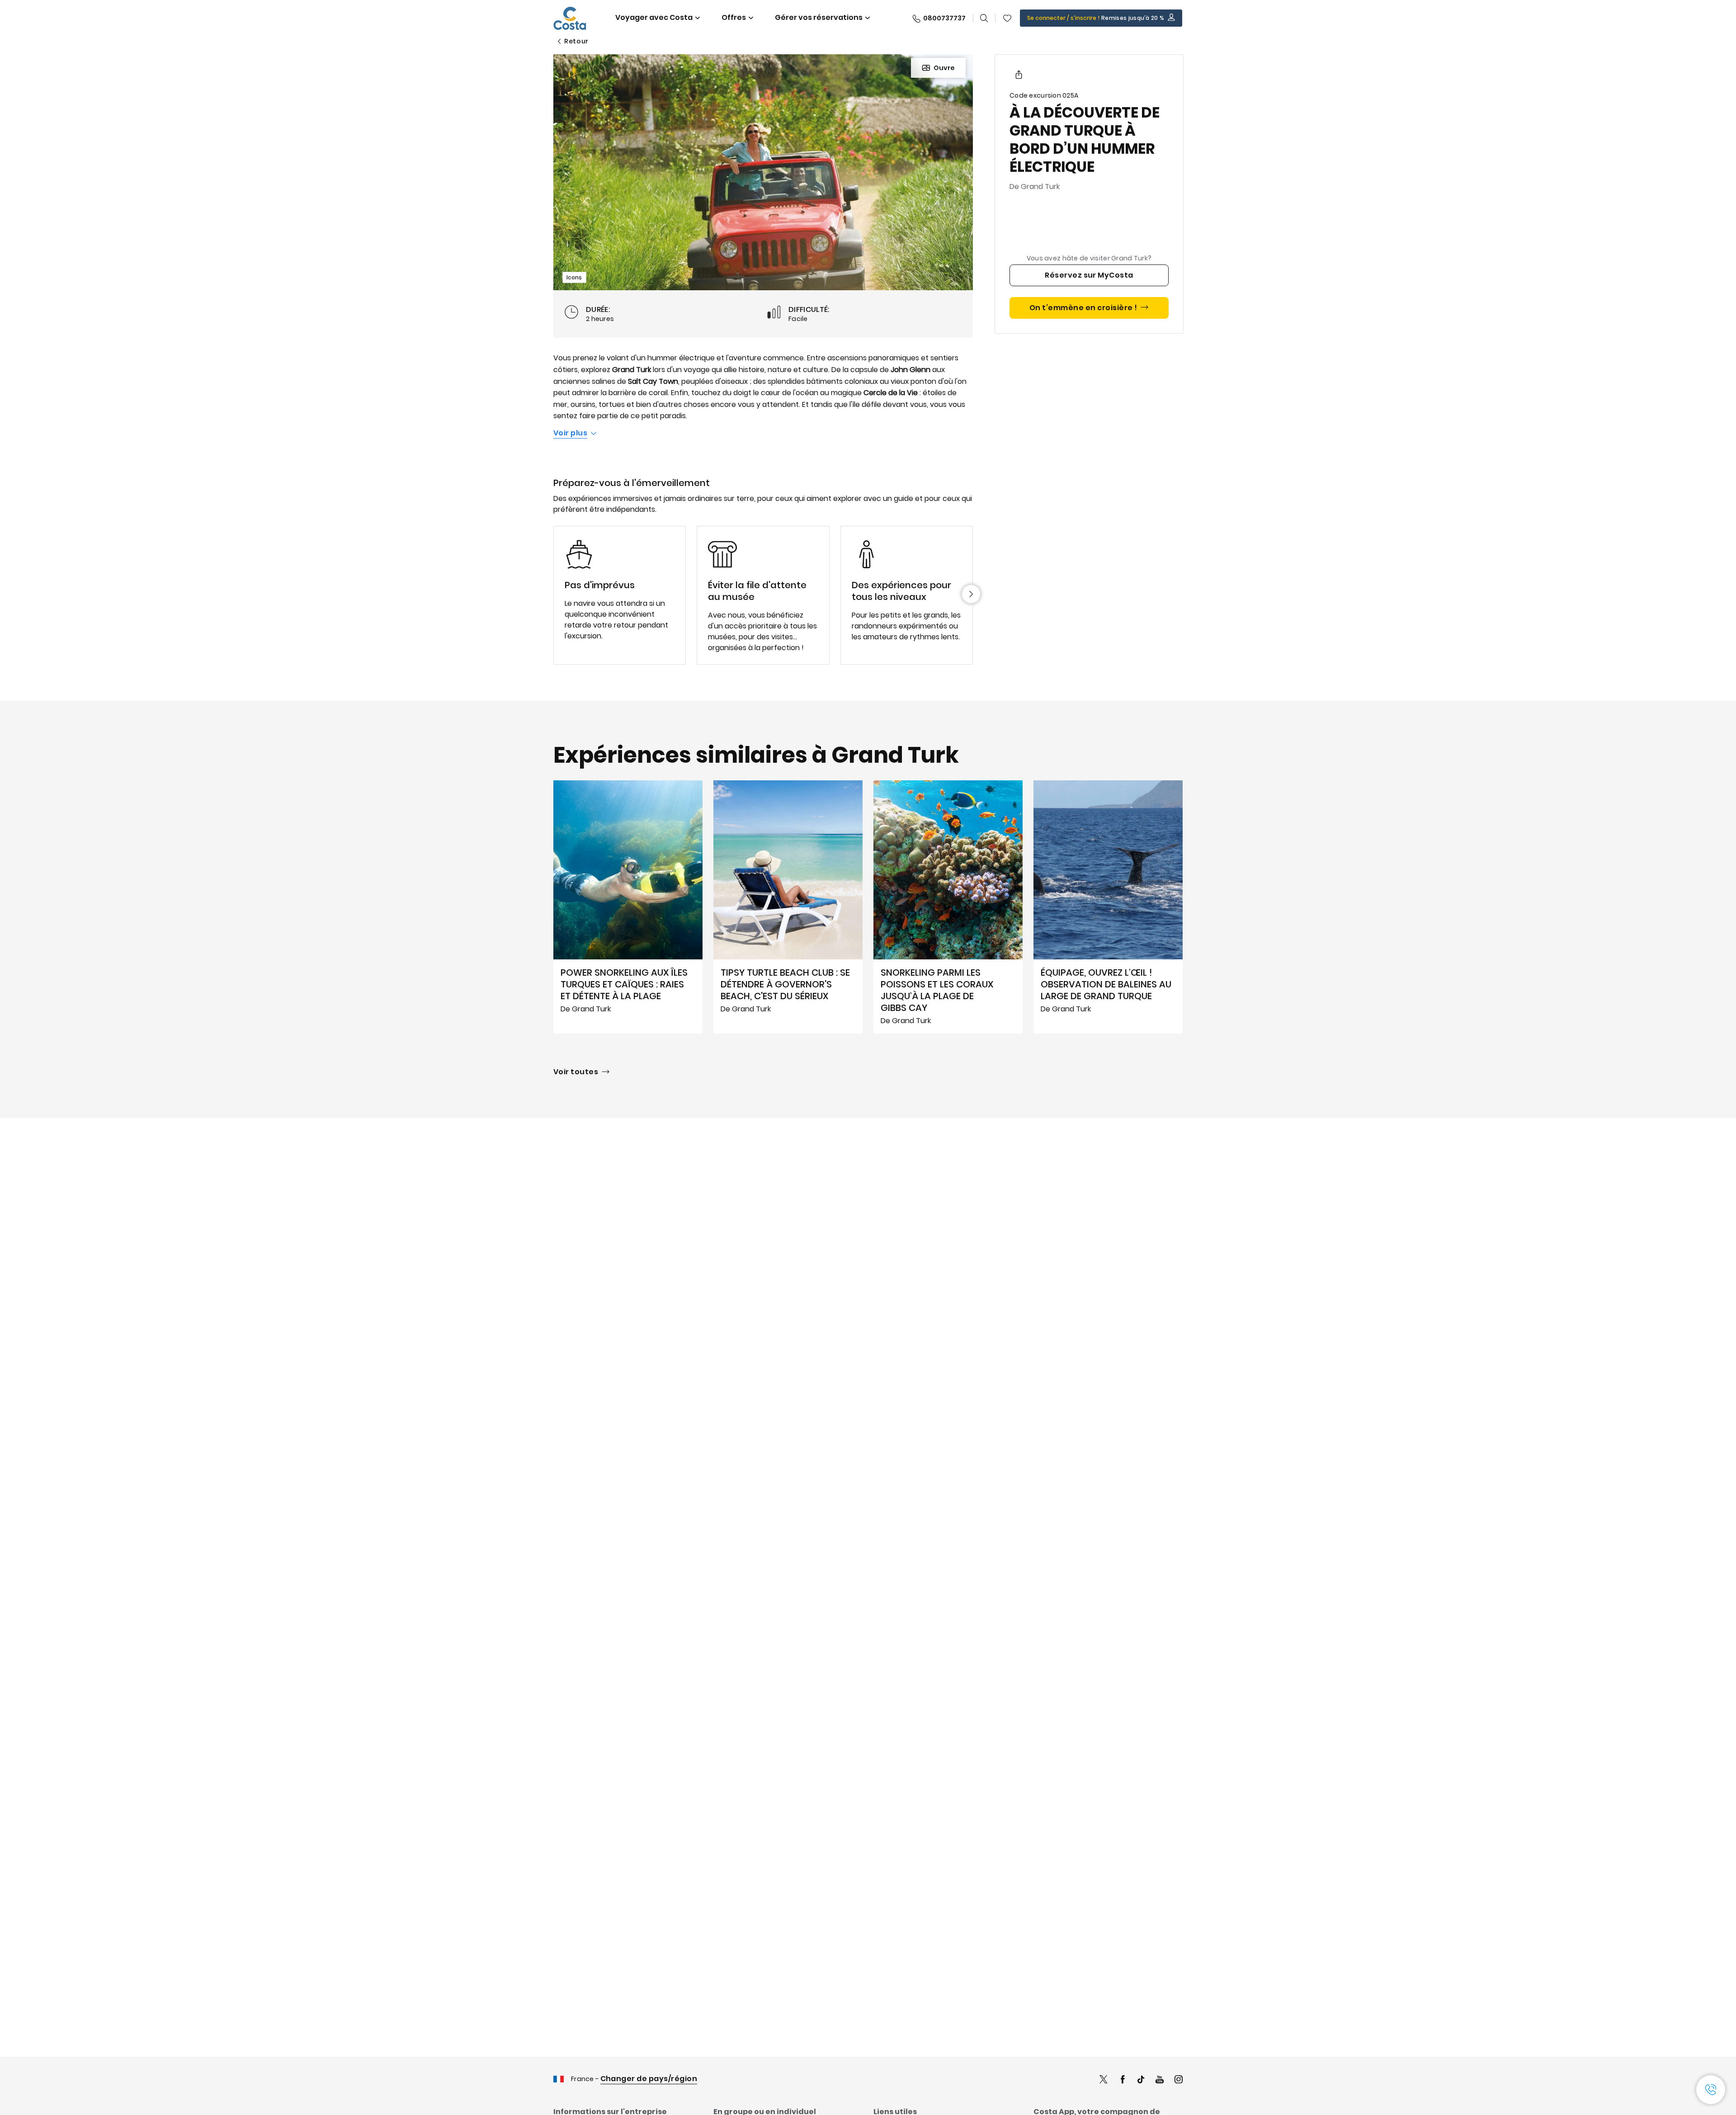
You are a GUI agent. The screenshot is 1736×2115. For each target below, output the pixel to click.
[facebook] (1123, 2080)
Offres (734, 17)
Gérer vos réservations (819, 17)
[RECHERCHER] (984, 18)
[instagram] (1179, 2080)
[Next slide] (971, 594)
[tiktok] (1141, 2080)
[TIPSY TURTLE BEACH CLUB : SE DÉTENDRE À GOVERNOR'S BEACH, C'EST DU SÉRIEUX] (788, 907)
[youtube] (1160, 2080)
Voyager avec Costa (654, 17)
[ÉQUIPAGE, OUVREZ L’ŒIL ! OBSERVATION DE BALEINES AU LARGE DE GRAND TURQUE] (1108, 907)
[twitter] (1104, 2080)
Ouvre (944, 68)
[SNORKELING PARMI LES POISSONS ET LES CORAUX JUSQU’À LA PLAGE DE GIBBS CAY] (948, 907)
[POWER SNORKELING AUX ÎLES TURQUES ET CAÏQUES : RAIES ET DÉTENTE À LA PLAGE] (628, 907)
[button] (1007, 18)
